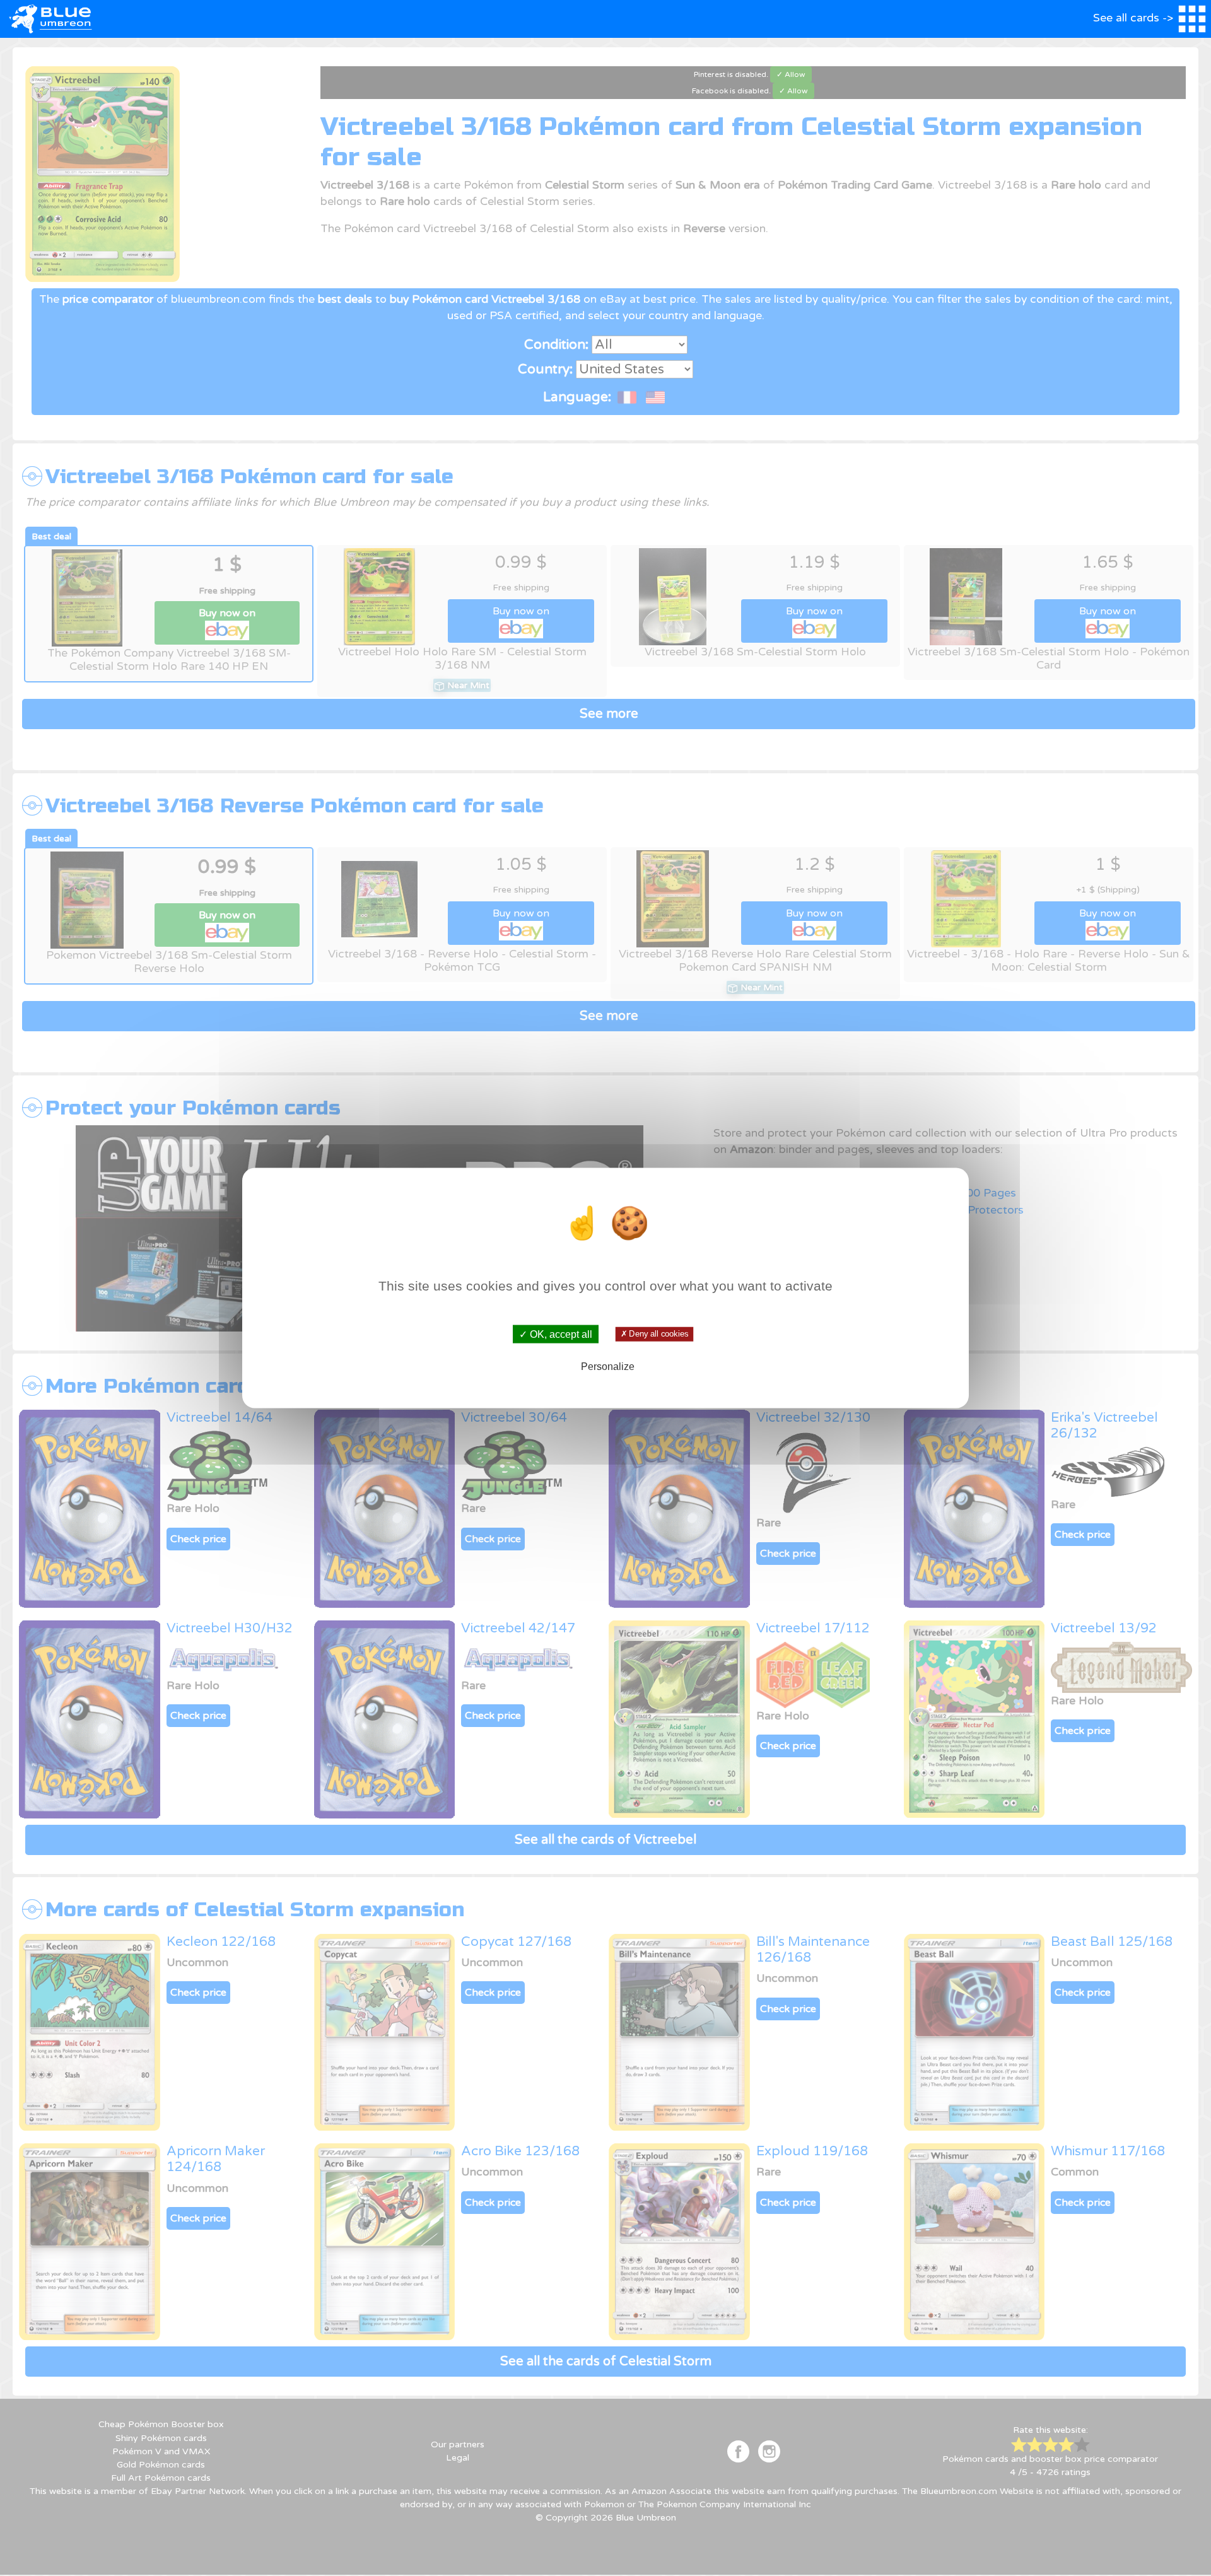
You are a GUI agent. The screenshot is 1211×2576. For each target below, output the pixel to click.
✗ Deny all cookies (654, 1334)
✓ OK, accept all (556, 1334)
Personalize (608, 1366)
